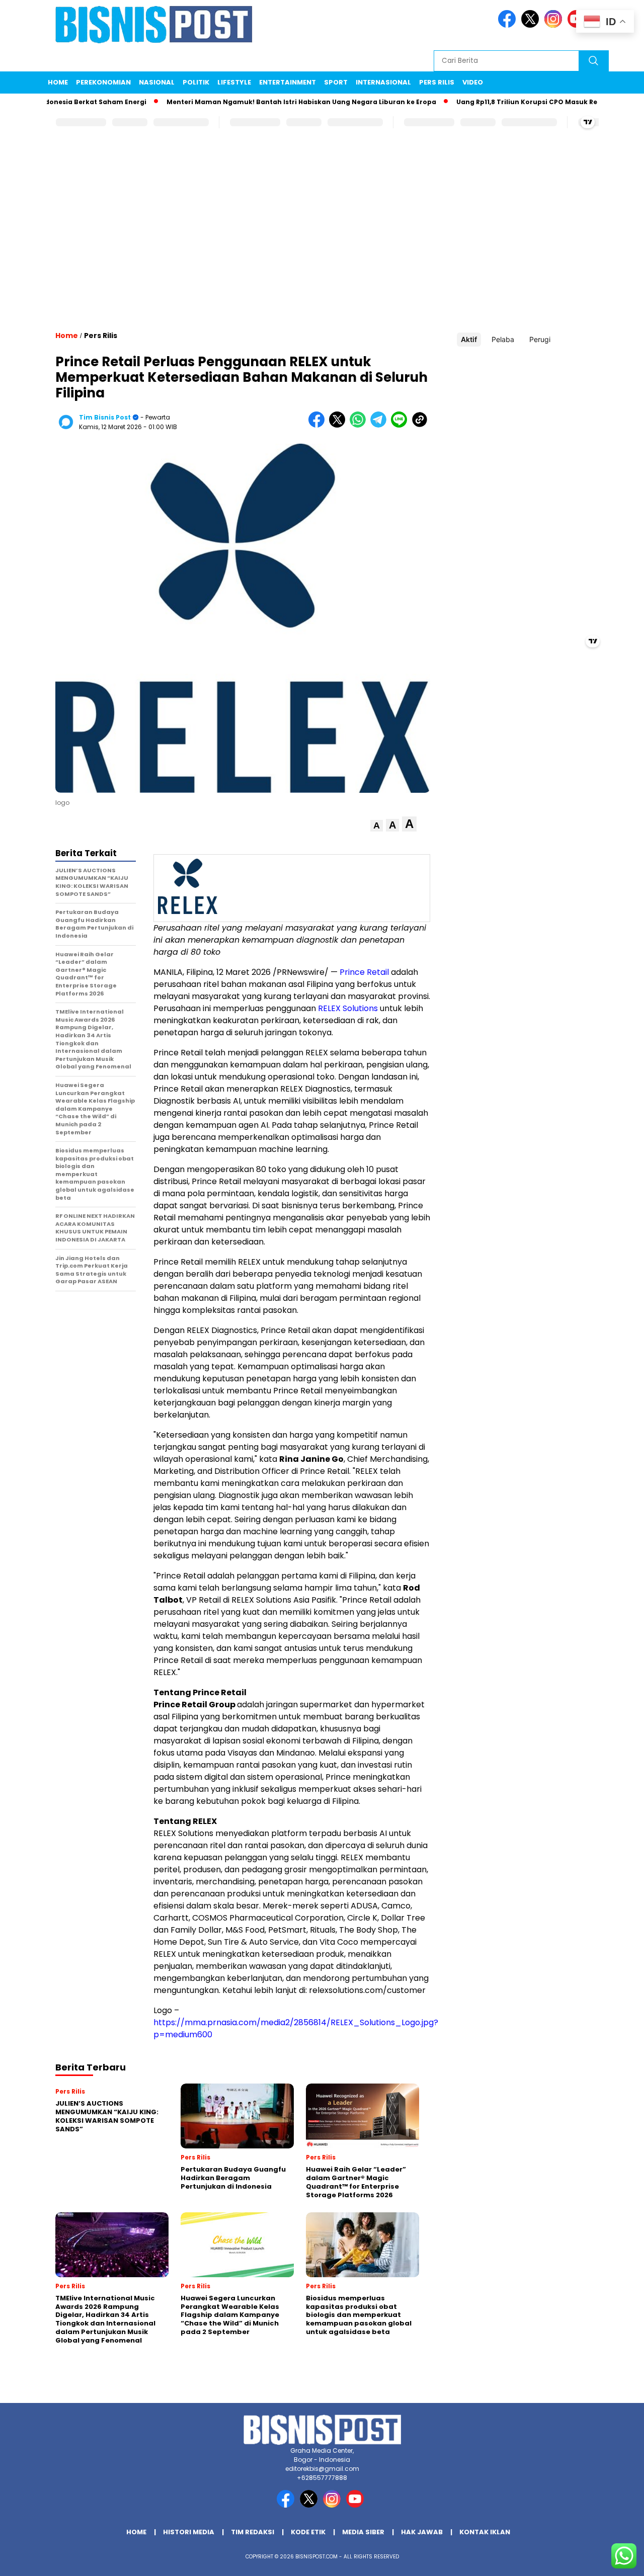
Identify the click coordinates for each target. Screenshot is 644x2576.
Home (58, 82)
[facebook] (509, 25)
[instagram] (555, 25)
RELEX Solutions (348, 1008)
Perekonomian (103, 82)
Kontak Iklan (485, 2532)
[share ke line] (401, 425)
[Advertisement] (322, 239)
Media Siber (363, 2532)
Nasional (157, 82)
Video (473, 82)
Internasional (383, 82)
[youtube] (357, 2505)
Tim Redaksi (253, 2532)
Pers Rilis (437, 82)
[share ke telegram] (381, 425)
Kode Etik (308, 2532)
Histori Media (189, 2532)
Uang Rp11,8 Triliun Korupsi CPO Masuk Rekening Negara (515, 102)
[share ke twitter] (339, 425)
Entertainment (288, 82)
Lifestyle (234, 82)
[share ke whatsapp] (360, 425)
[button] (377, 826)
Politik (196, 82)
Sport (336, 82)
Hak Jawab (422, 2532)
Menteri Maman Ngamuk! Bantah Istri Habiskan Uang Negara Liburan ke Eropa (265, 102)
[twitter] (532, 25)
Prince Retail (364, 972)
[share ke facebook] (319, 425)
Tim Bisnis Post (105, 417)
